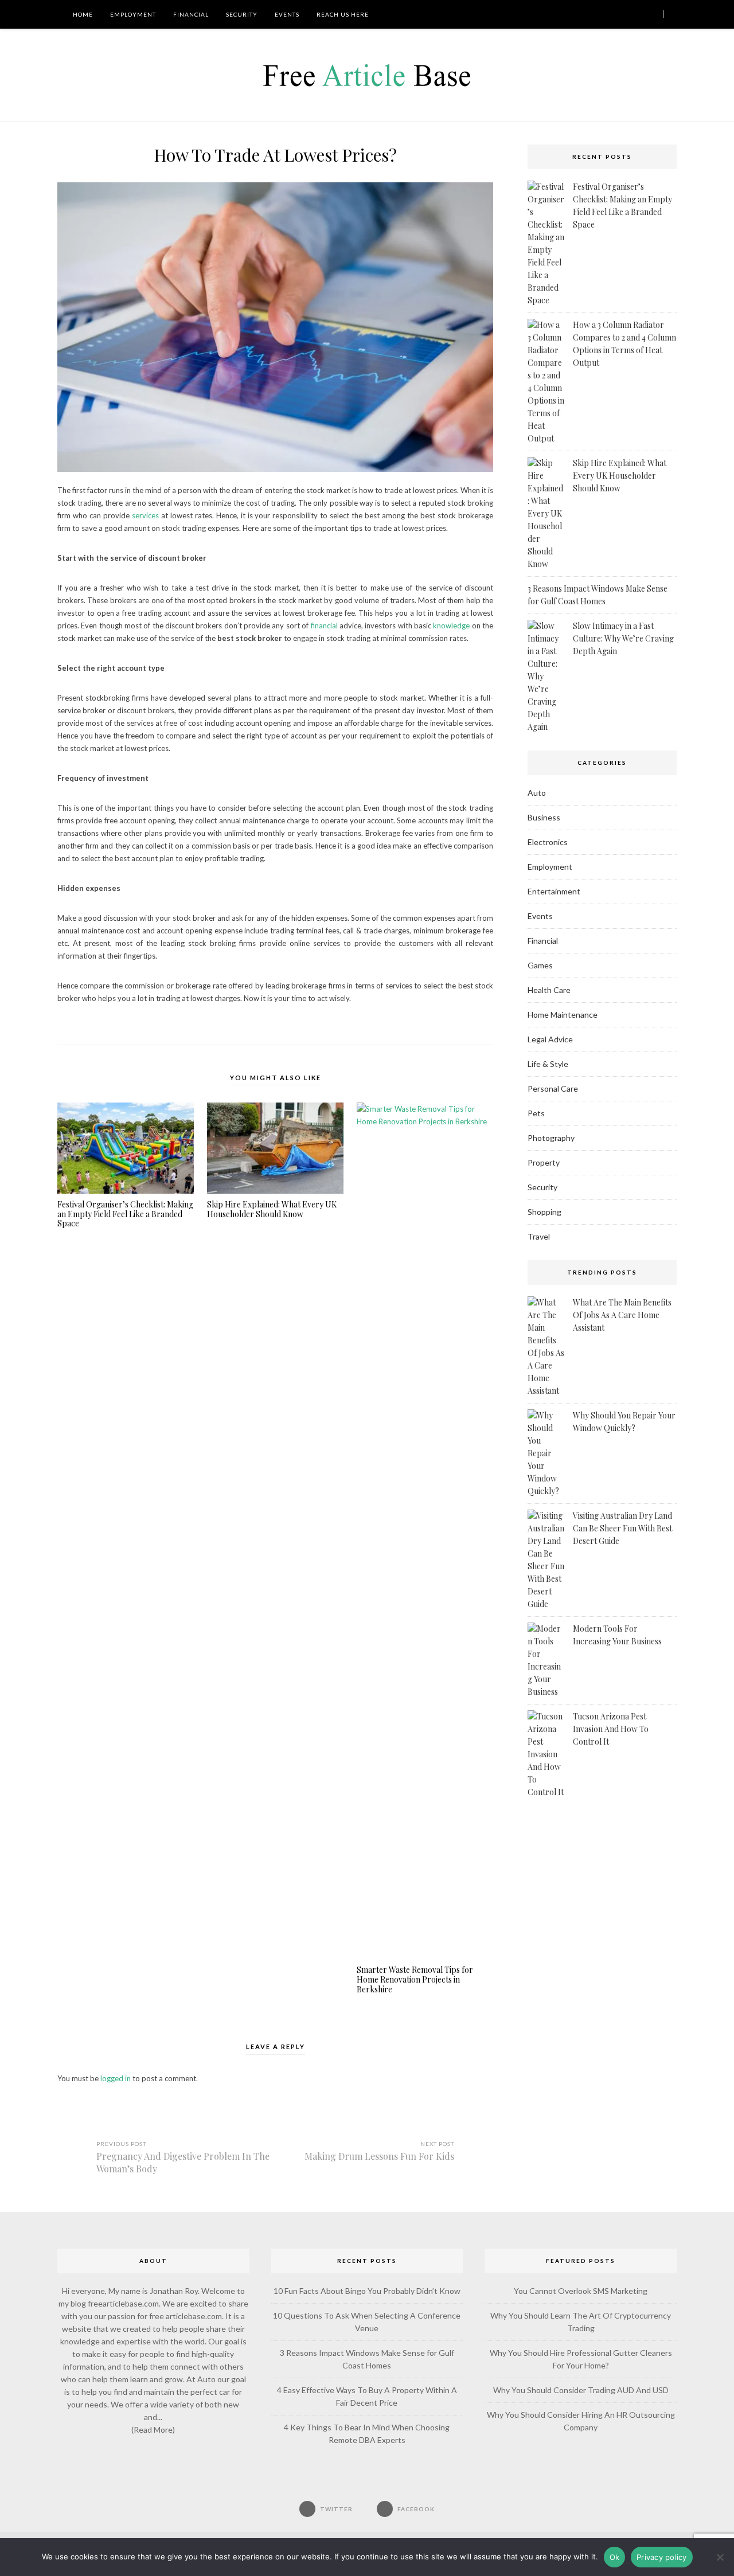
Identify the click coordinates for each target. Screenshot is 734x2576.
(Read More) (153, 2430)
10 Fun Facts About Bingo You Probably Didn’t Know (367, 2291)
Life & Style (548, 1064)
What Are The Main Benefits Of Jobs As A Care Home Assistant (622, 1315)
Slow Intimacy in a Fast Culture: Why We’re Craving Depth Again (623, 638)
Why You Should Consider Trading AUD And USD (581, 2390)
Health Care (549, 990)
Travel (539, 1236)
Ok (615, 2557)
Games (540, 965)
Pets (536, 1113)
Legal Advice (550, 1039)
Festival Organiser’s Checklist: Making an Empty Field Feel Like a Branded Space (125, 1214)
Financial (191, 14)
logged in (116, 2078)
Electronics (548, 842)
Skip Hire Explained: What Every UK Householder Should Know (272, 1210)
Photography (551, 1138)
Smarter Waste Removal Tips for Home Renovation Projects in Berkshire (415, 1980)
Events (287, 14)
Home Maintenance (563, 1015)
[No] (720, 2557)
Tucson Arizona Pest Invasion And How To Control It (611, 1729)
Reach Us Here (343, 14)
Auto (537, 793)
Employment (133, 14)
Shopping (544, 1212)
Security (242, 14)
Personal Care (553, 1088)
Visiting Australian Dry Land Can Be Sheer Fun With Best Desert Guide (622, 1528)
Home (82, 14)
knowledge (451, 626)
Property (544, 1162)
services (145, 515)
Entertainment (554, 891)
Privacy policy (662, 2557)
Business (544, 817)
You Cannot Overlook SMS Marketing (581, 2291)
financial (324, 626)
